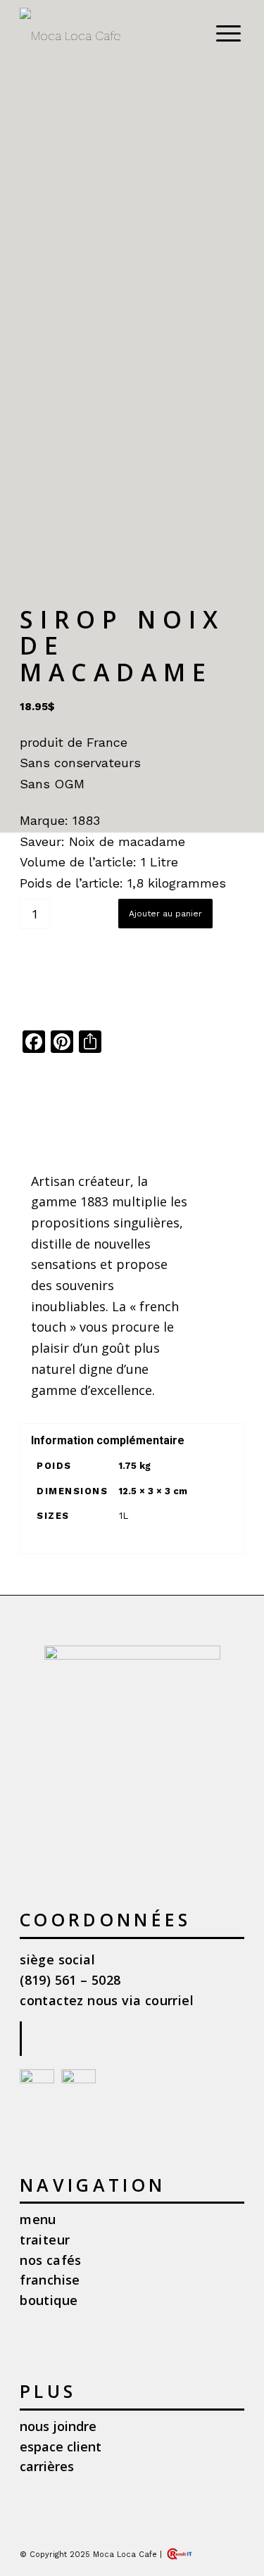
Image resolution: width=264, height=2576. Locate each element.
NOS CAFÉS (51, 2260)
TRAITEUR (45, 2240)
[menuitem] (226, 32)
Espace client (61, 2446)
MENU (38, 2219)
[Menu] (221, 32)
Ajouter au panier (165, 914)
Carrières (47, 2466)
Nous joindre (58, 2426)
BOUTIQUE (49, 2300)
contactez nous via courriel (107, 2000)
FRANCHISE (50, 2280)
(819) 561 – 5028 (70, 1980)
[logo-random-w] (109, 36)
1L (124, 1516)
